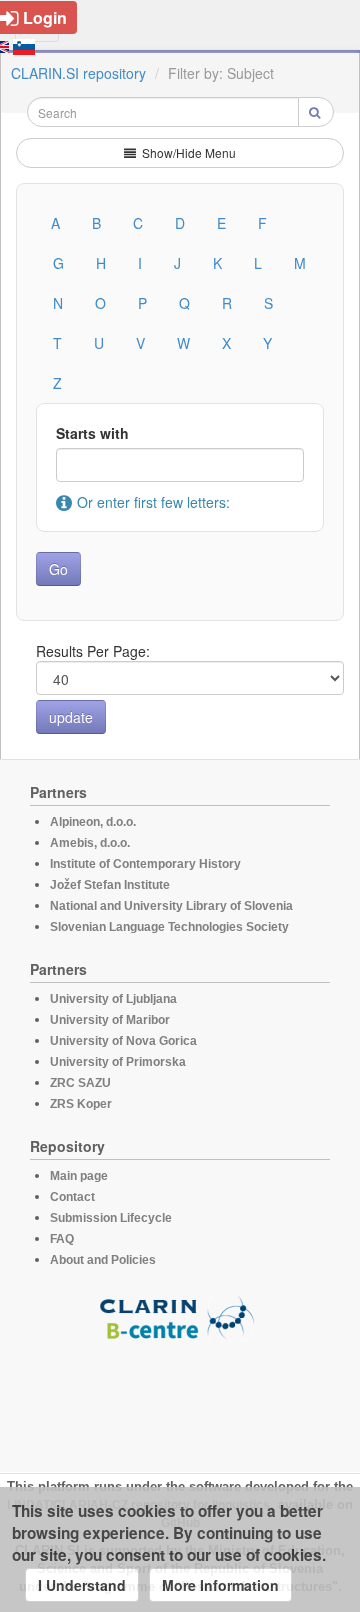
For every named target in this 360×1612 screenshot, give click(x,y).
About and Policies (103, 1260)
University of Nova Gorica (123, 1041)
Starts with (92, 433)
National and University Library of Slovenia (171, 906)
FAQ (62, 1239)
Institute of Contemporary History (145, 864)
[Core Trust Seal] (180, 1398)
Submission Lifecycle (111, 1218)
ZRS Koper (81, 1104)
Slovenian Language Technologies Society (169, 927)
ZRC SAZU (80, 1083)
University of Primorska (118, 1062)
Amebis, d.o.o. (90, 843)
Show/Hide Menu (187, 152)
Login (45, 17)
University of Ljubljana (113, 999)
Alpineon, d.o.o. (93, 822)
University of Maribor (110, 1020)
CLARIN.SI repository (78, 73)
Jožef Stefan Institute (110, 885)
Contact (72, 1197)
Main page (79, 1176)
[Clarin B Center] (180, 1316)
